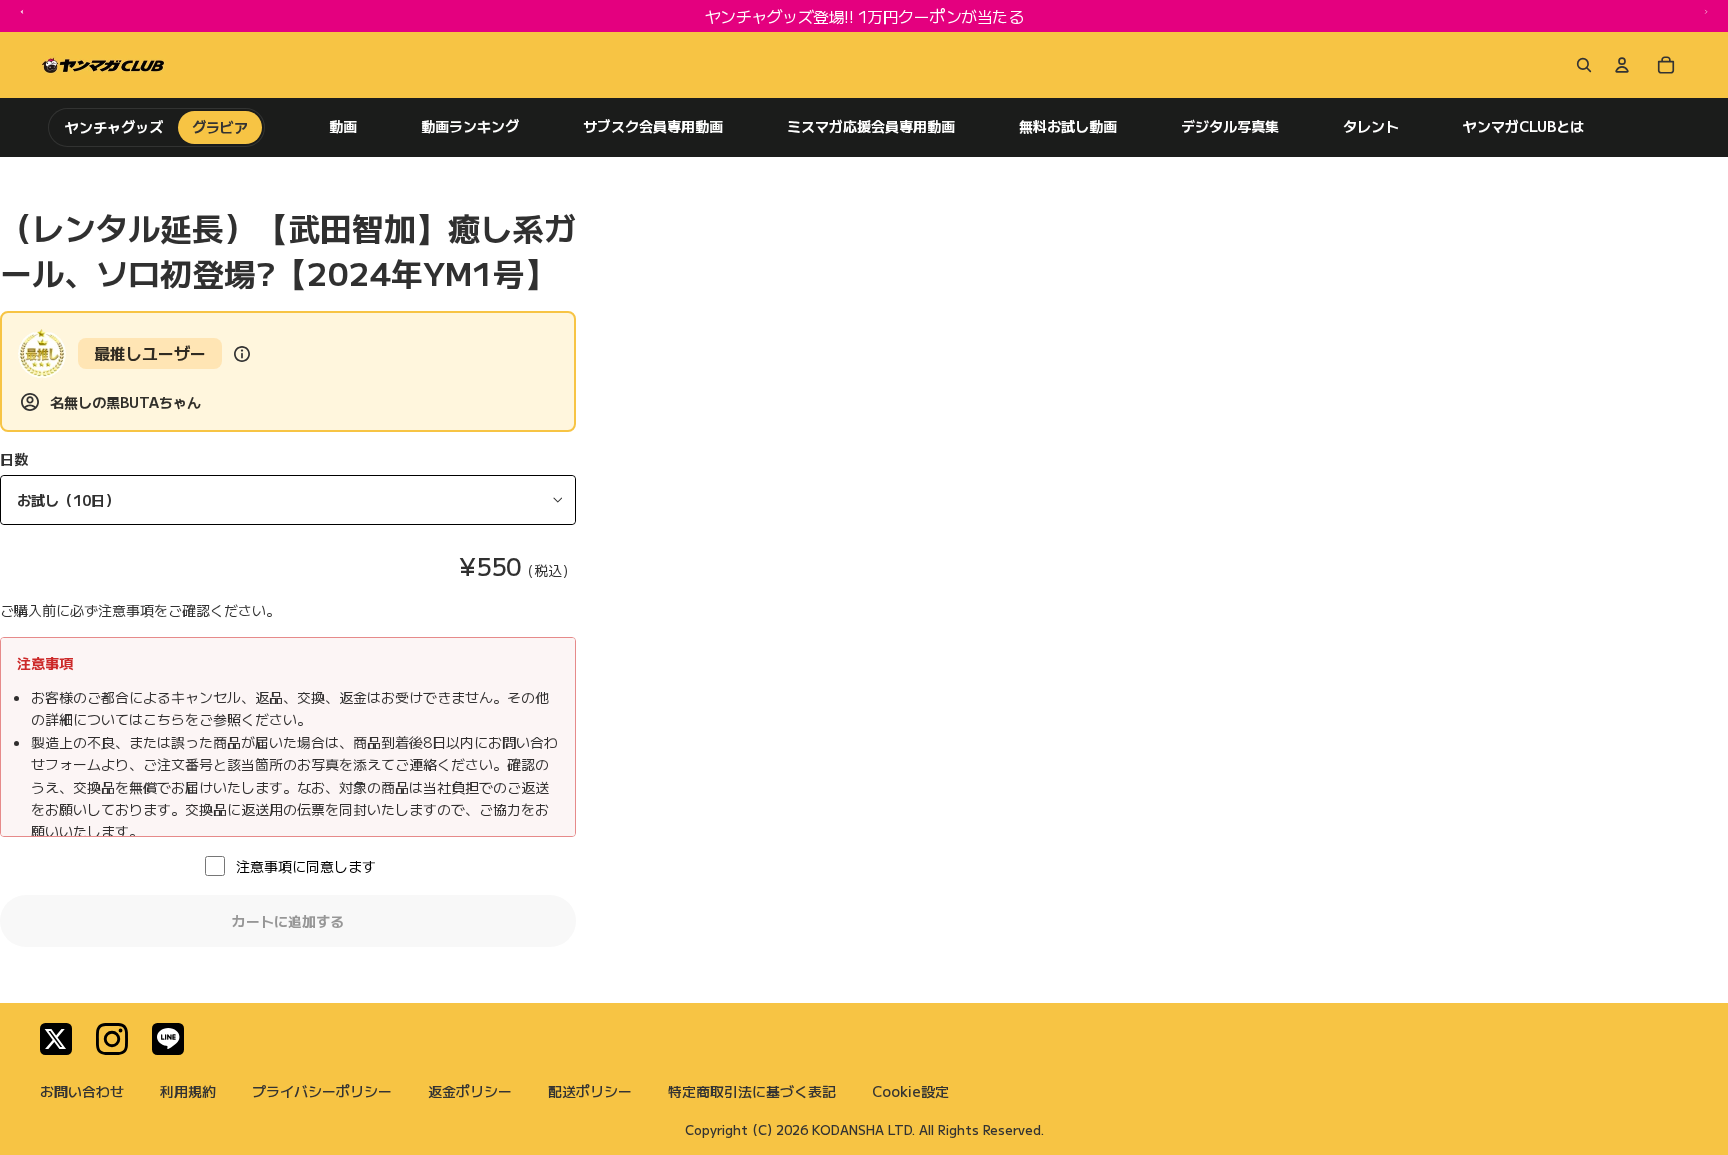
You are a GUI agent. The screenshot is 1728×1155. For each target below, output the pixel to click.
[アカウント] (1622, 65)
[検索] (1580, 65)
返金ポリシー (470, 1091)
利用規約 (188, 1091)
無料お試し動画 (1068, 126)
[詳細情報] (242, 354)
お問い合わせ (82, 1091)
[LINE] (168, 1039)
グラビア (220, 127)
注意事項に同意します (306, 866)
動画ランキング (470, 126)
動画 (343, 126)
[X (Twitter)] (56, 1039)
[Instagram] (112, 1039)
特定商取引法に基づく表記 (752, 1091)
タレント (1371, 126)
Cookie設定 (910, 1091)
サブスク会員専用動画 (653, 126)
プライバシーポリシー (322, 1091)
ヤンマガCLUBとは (1523, 126)
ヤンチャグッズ (114, 127)
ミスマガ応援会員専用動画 (871, 126)
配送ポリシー (590, 1091)
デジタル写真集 (1230, 126)
